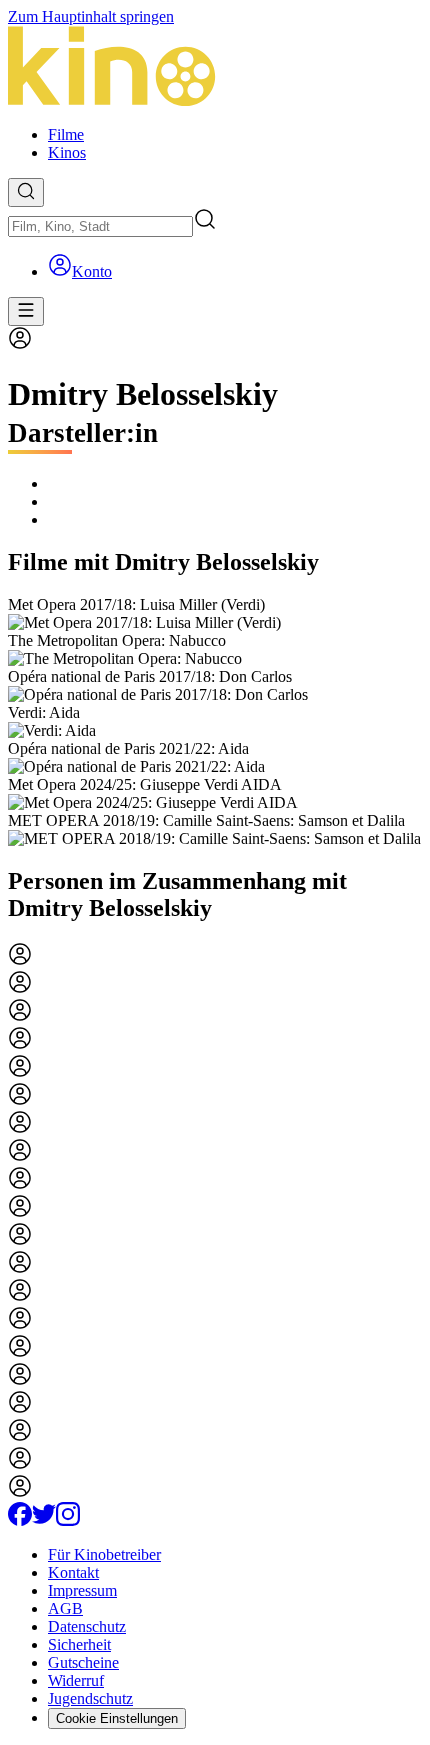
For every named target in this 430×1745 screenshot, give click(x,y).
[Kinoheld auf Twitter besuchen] (44, 1520)
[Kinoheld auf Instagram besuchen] (68, 1520)
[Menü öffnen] (26, 311)
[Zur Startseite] (215, 68)
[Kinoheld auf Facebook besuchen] (20, 1520)
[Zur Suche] (26, 192)
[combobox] (100, 226)
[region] (215, 722)
